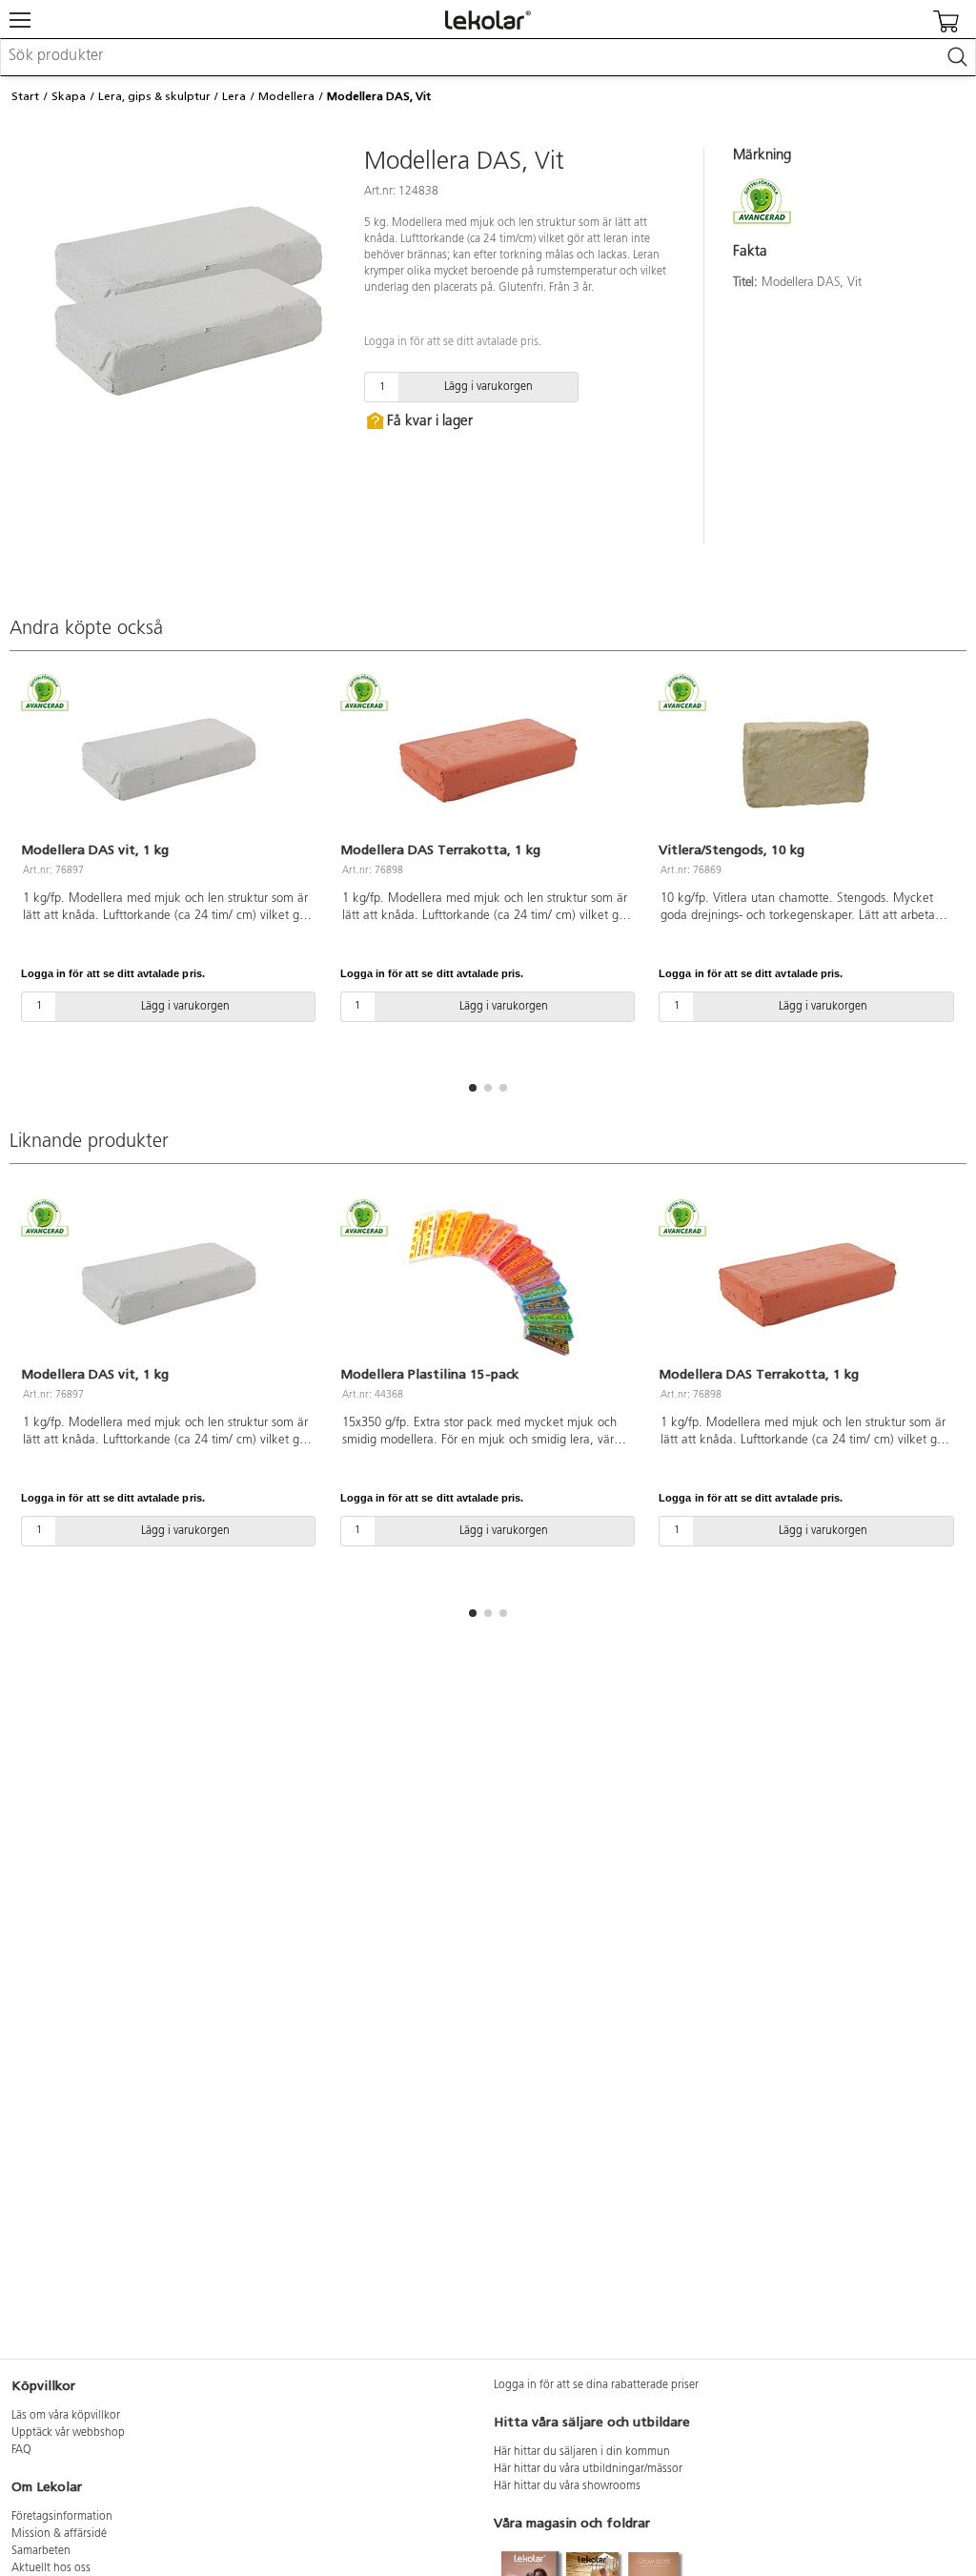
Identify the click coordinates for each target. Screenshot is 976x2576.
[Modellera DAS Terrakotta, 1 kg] (488, 760)
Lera (234, 96)
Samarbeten (41, 2551)
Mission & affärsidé (59, 2534)
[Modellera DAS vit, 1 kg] (169, 760)
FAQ (21, 2450)
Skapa (69, 96)
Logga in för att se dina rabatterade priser (596, 2385)
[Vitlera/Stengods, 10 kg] (807, 760)
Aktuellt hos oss (51, 2568)
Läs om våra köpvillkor (66, 2416)
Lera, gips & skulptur (154, 96)
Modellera (286, 96)
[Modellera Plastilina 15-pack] (488, 1284)
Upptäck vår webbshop (68, 2433)
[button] (473, 1088)
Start (25, 96)
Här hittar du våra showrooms (567, 2486)
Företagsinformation (62, 2517)
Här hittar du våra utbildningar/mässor (588, 2469)
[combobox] (488, 57)
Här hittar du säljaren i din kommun (582, 2452)
